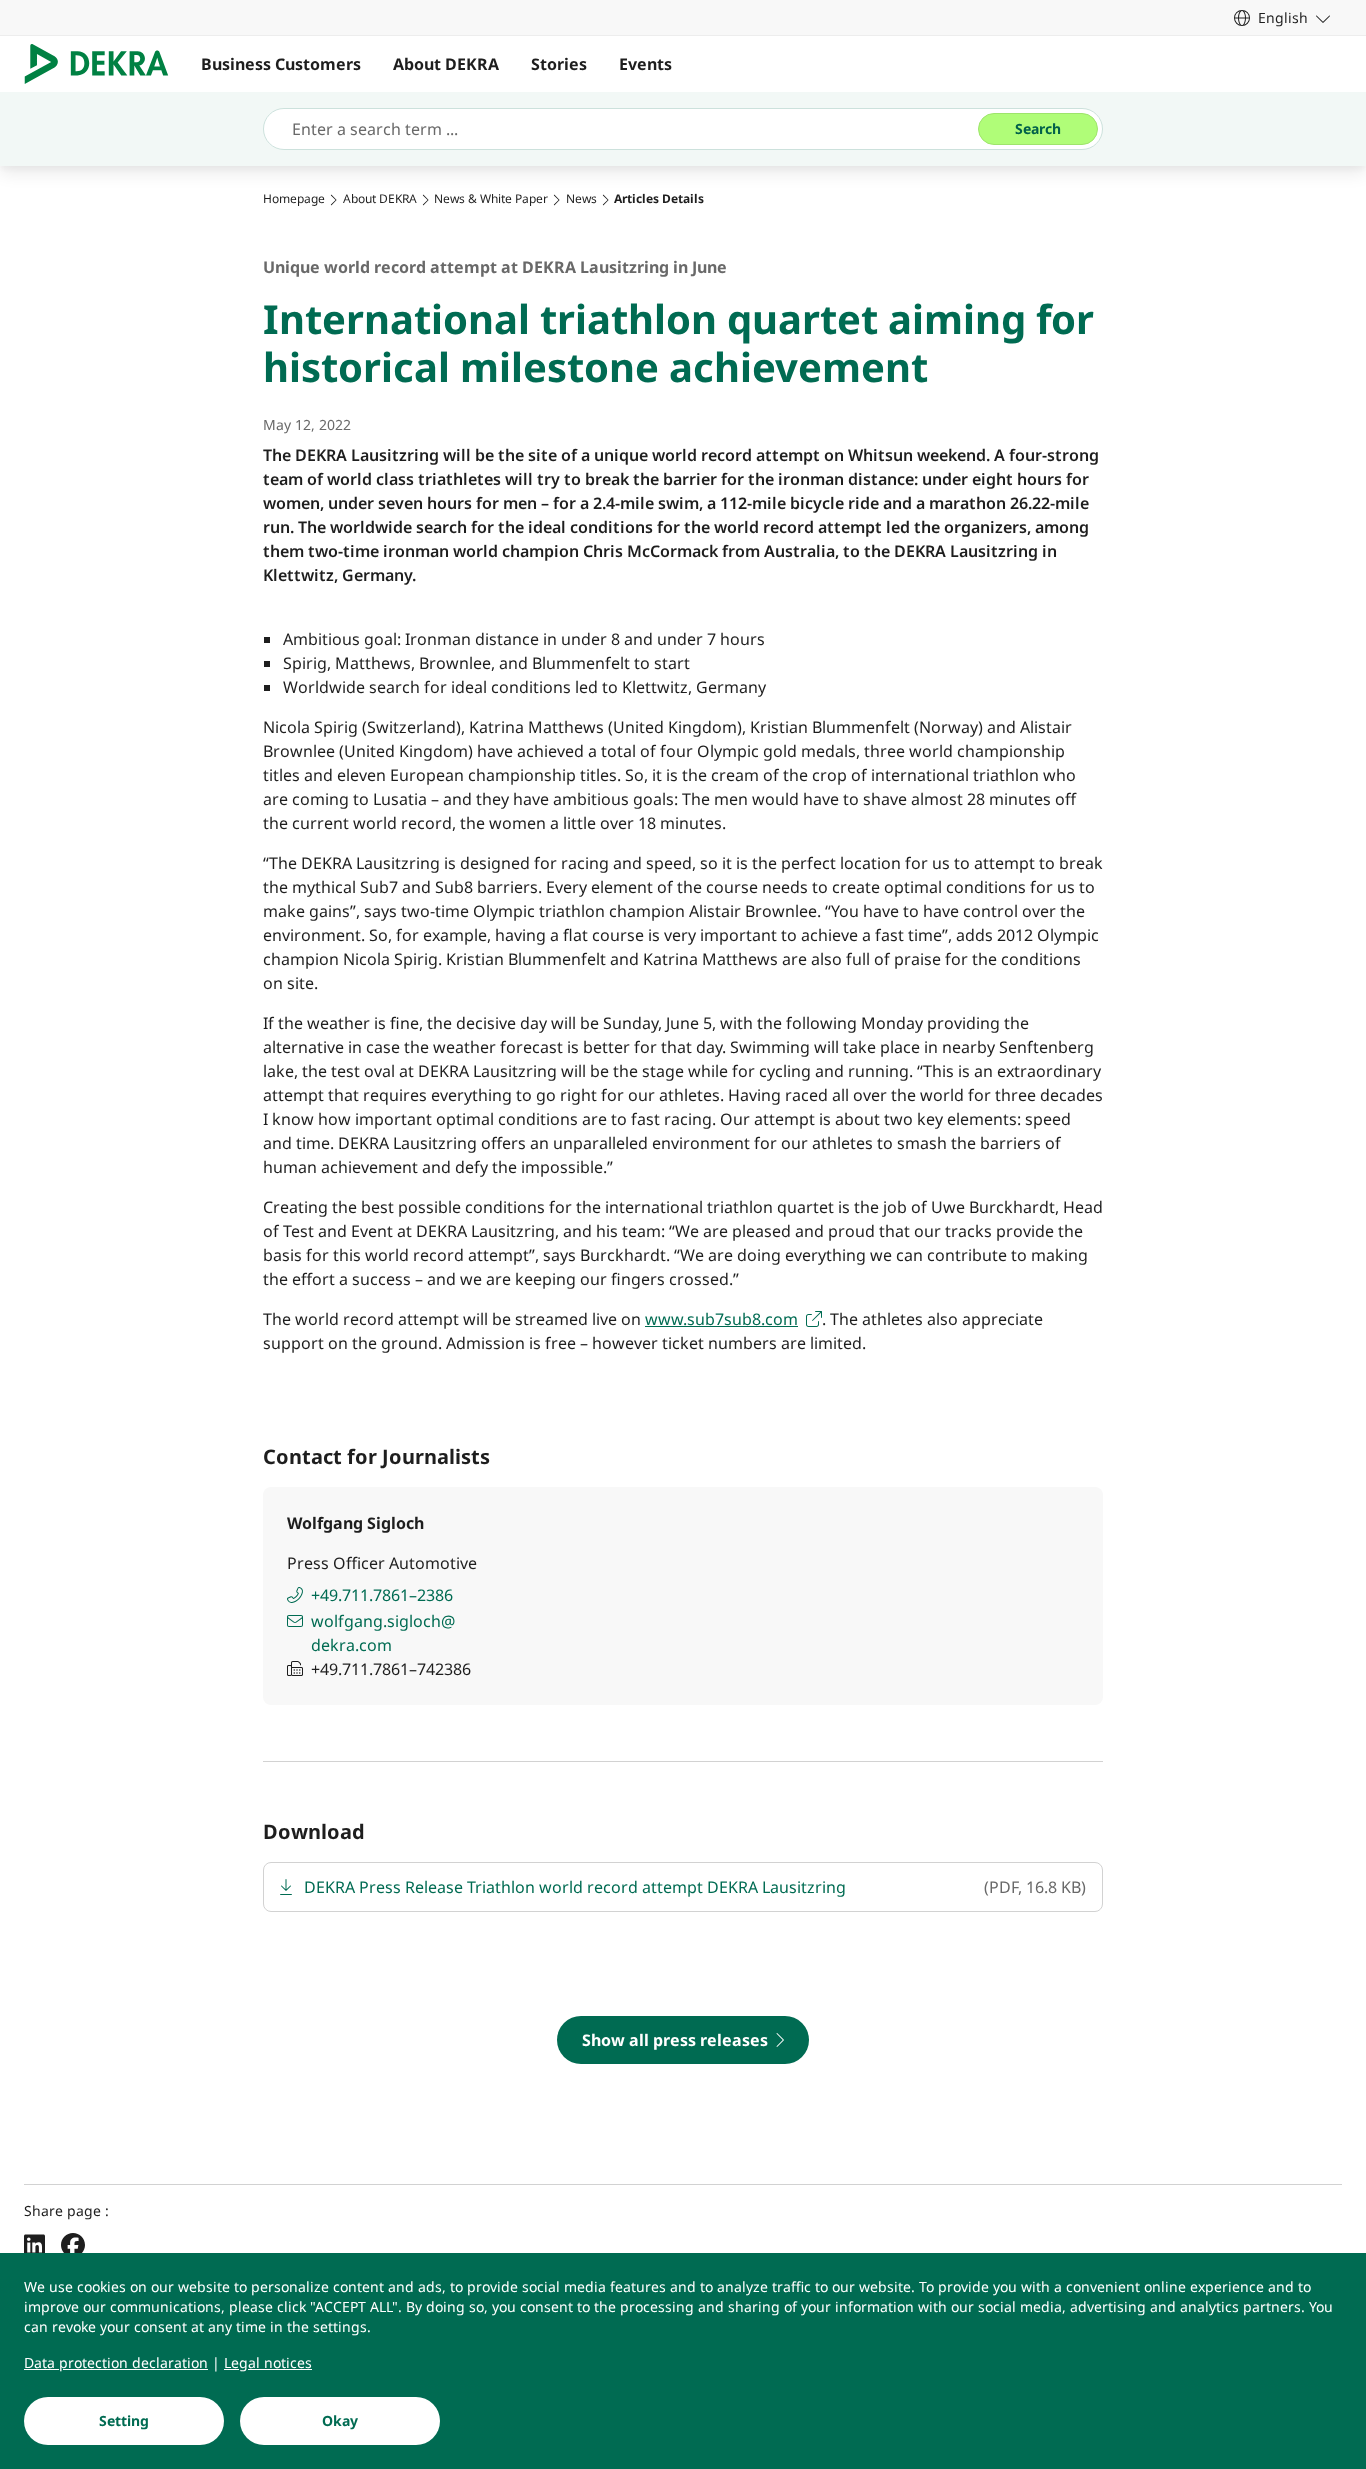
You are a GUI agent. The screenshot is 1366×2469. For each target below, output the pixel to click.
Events (645, 64)
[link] (1282, 17)
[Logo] (104, 64)
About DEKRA (446, 64)
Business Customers (281, 64)
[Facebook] (73, 2244)
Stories (559, 64)
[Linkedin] (34, 2244)
